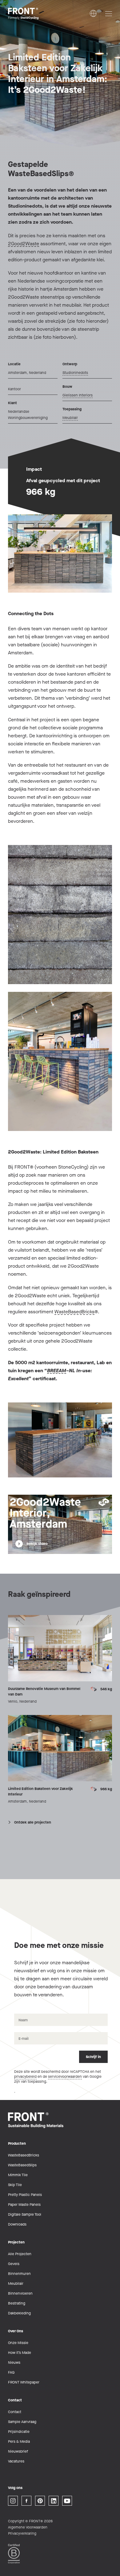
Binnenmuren (19, 2274)
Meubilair (70, 418)
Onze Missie (18, 2343)
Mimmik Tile (18, 2175)
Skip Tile (15, 2185)
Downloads (17, 2224)
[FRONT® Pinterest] (40, 2501)
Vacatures (16, 2461)
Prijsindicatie (19, 2432)
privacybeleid (25, 2077)
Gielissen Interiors (78, 395)
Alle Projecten (20, 2254)
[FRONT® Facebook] (26, 2501)
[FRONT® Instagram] (13, 2501)
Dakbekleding (19, 2313)
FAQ (11, 2372)
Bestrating (17, 2303)
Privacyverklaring (22, 2533)
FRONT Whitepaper (24, 2382)
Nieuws (14, 2363)
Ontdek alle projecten (33, 1822)
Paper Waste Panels (24, 2205)
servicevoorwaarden (65, 2077)
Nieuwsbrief (18, 2451)
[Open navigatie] (109, 14)
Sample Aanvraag (22, 2422)
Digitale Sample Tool (25, 2214)
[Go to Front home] (39, 14)
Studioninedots (75, 373)
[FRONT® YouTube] (67, 2501)
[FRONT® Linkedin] (54, 2501)
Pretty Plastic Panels (25, 2195)
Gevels (14, 2264)
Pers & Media (19, 2441)
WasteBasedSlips (22, 2165)
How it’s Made (20, 2353)
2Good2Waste (24, 244)
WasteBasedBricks (74, 1312)
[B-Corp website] (14, 2554)
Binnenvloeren (20, 2293)
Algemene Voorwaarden (28, 2527)
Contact (15, 2412)
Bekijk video (37, 1544)
